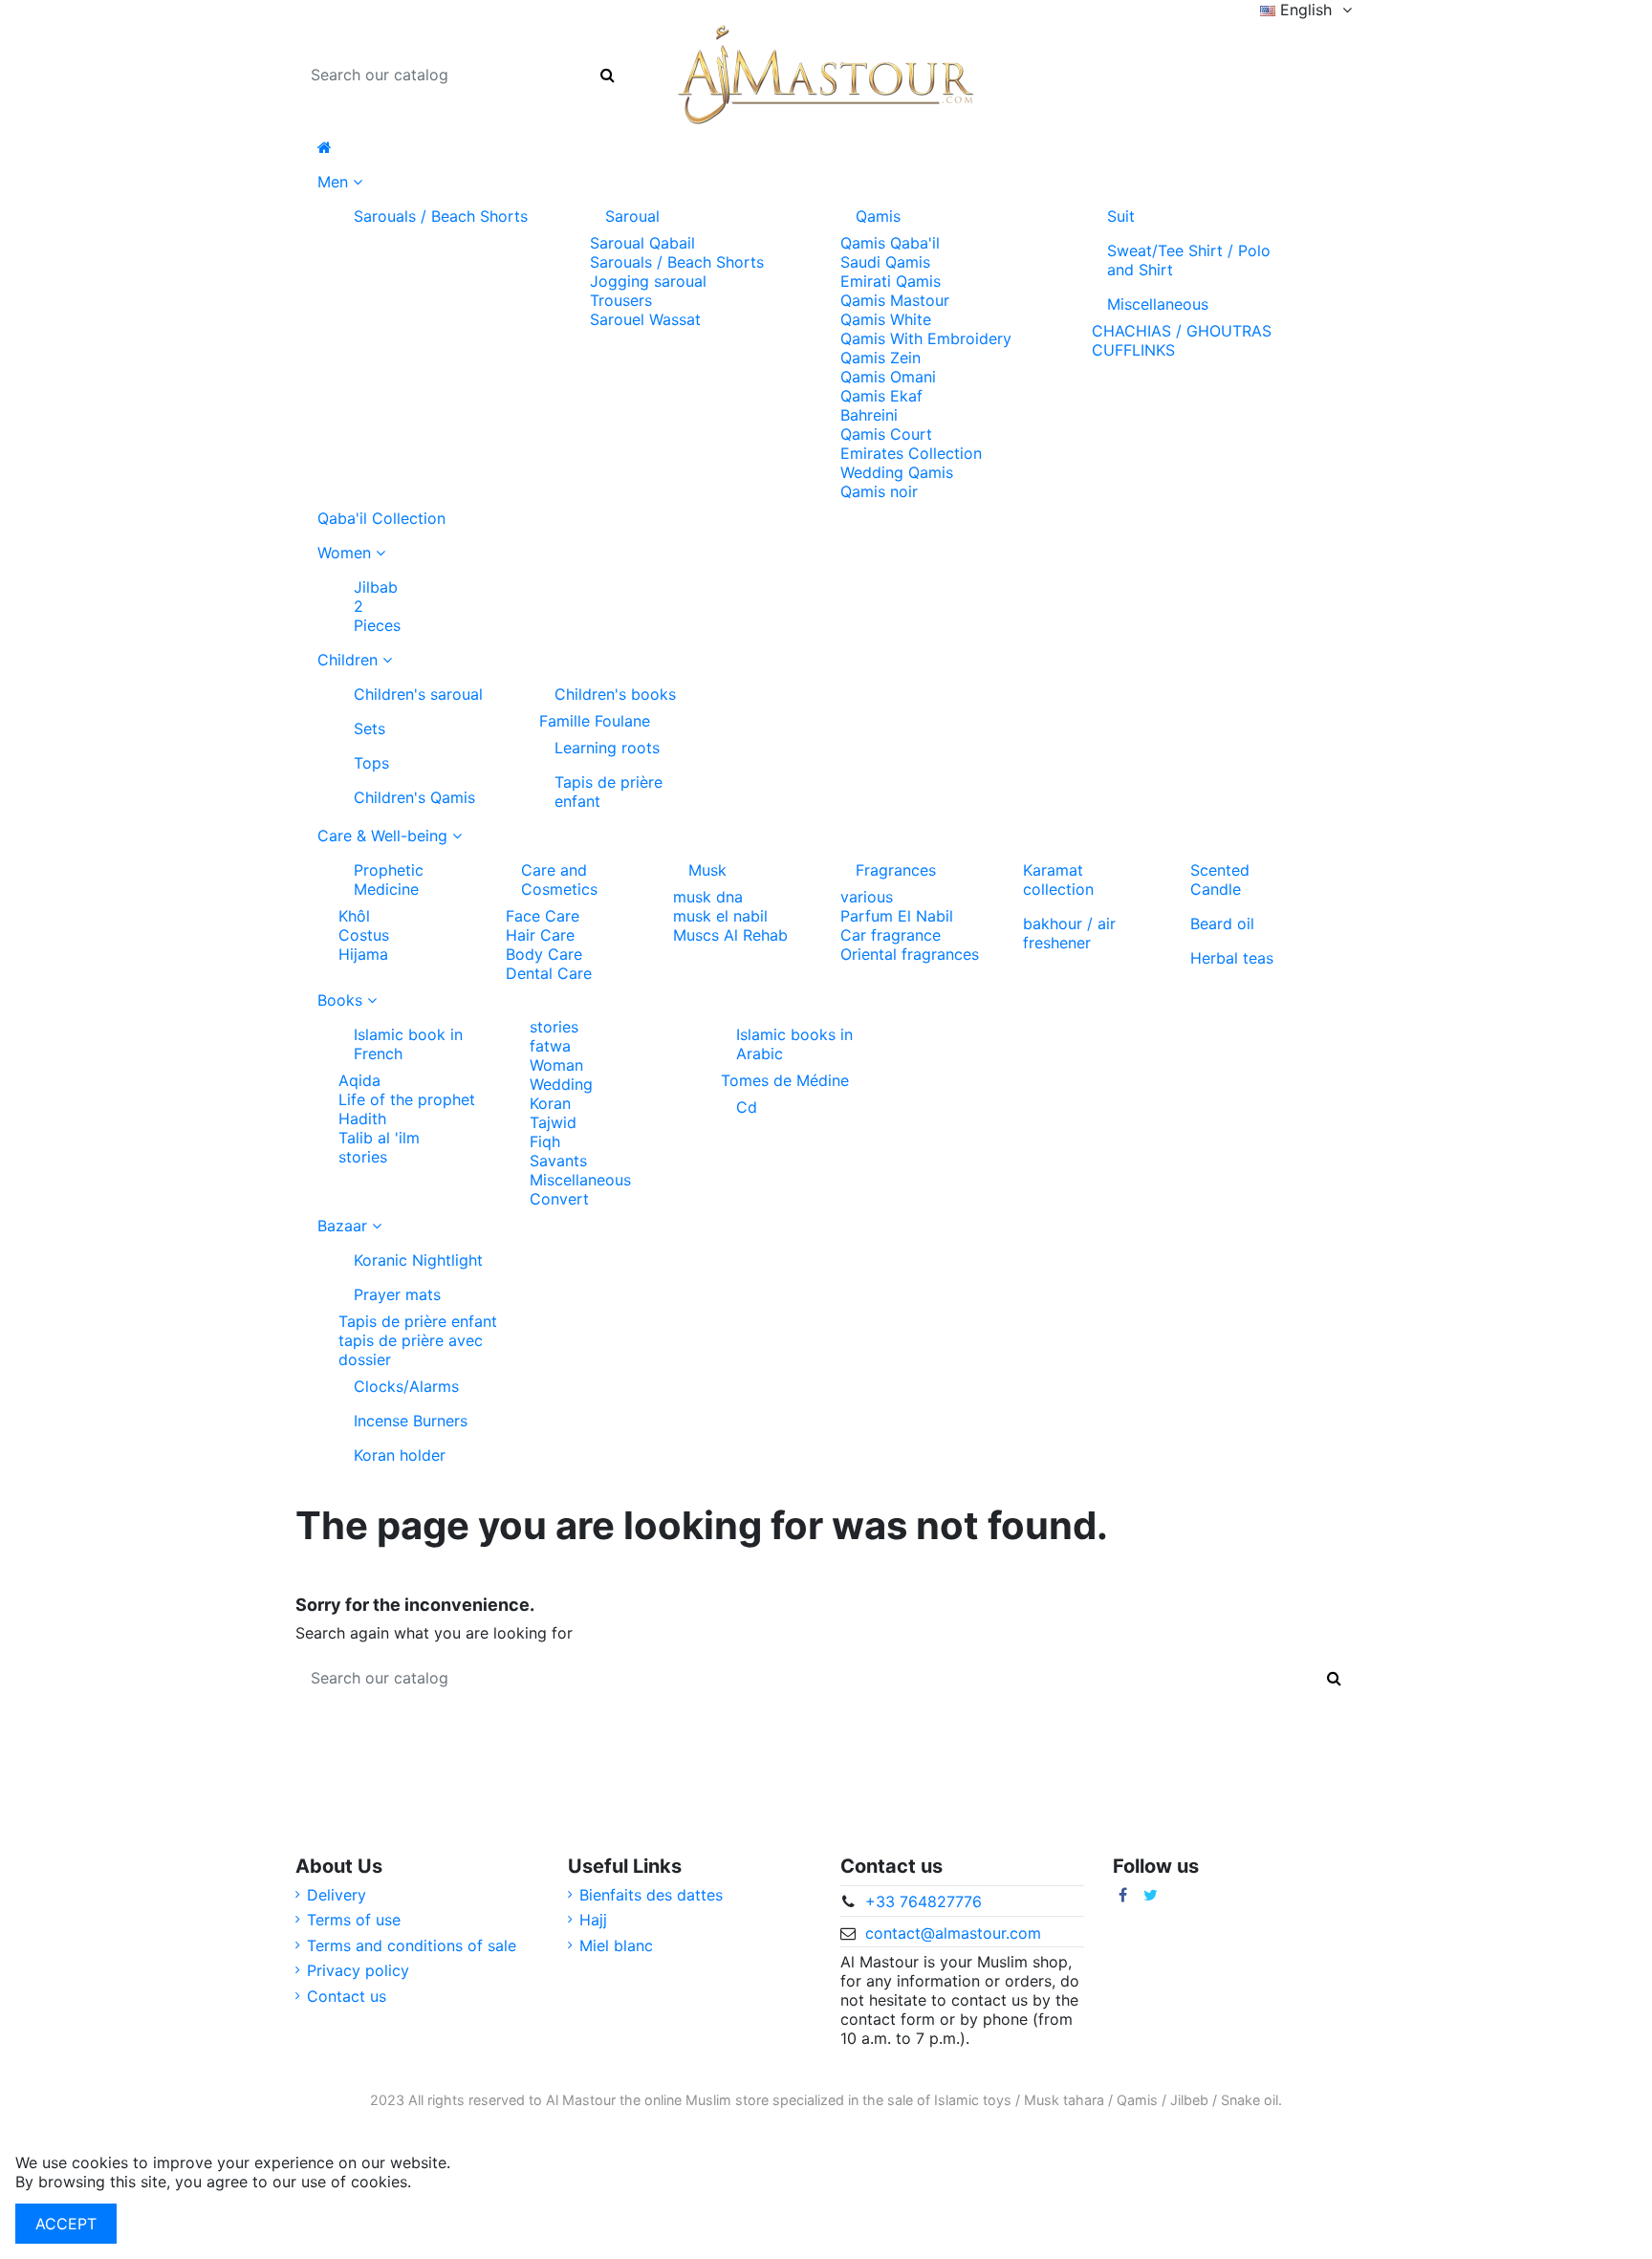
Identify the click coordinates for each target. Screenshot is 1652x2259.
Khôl (354, 916)
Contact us (347, 1996)
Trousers (621, 300)
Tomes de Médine (785, 1080)
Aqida (359, 1080)
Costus (364, 935)
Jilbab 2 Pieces (377, 606)
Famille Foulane (595, 721)
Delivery (337, 1895)
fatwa (550, 1046)
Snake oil (1250, 2100)
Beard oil (1222, 923)
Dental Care (549, 973)
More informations (482, 2182)
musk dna (708, 897)
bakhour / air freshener (1069, 933)
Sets (370, 728)
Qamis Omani (888, 377)
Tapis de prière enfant (609, 792)
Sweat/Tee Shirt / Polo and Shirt (1189, 260)
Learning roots (607, 748)
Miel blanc (616, 1945)
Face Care (543, 916)
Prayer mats (397, 1294)
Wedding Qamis (897, 472)
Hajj (593, 1920)
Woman (556, 1065)
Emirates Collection (911, 453)
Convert (559, 1199)
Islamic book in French (408, 1044)
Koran (550, 1103)
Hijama (363, 954)
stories (363, 1157)
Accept (66, 2224)
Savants (558, 1161)
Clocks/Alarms (406, 1386)
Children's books (615, 694)
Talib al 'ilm (379, 1138)
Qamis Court (886, 434)
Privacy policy (358, 1970)
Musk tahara (1064, 2100)
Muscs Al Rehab (730, 935)
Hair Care (540, 935)
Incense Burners (411, 1421)
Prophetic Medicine (389, 880)
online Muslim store (706, 2100)
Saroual (632, 216)
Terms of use (354, 1920)
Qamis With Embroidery (926, 338)
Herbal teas (1232, 958)
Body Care (544, 954)
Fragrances (896, 870)
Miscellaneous (1158, 304)
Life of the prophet (407, 1099)
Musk (707, 870)
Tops (371, 763)
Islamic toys (973, 2100)
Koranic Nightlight (418, 1260)
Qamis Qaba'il (890, 243)
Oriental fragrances (910, 954)
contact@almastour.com (953, 1933)
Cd (747, 1107)
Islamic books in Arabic (794, 1044)
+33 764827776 (924, 1901)
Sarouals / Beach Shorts (441, 216)
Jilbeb (1189, 2100)
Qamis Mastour (895, 300)
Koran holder (400, 1455)
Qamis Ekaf (881, 396)
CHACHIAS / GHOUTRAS (1182, 331)
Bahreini (869, 415)
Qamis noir (879, 491)
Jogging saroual (648, 281)
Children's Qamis (414, 797)
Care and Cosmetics (559, 880)
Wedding (561, 1084)
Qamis (878, 216)
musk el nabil (720, 916)
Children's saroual (418, 694)
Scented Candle (1220, 880)
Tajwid (553, 1122)
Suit (1121, 216)
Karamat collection (1058, 880)
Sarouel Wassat (645, 319)
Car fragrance (891, 935)
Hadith (362, 1119)
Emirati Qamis (891, 281)
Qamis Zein (880, 358)
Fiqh (545, 1141)
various (867, 897)
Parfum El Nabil (897, 916)
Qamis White (886, 319)
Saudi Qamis (885, 262)
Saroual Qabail (642, 243)
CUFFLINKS (1133, 350)
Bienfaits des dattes (651, 1895)
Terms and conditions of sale (412, 1945)
